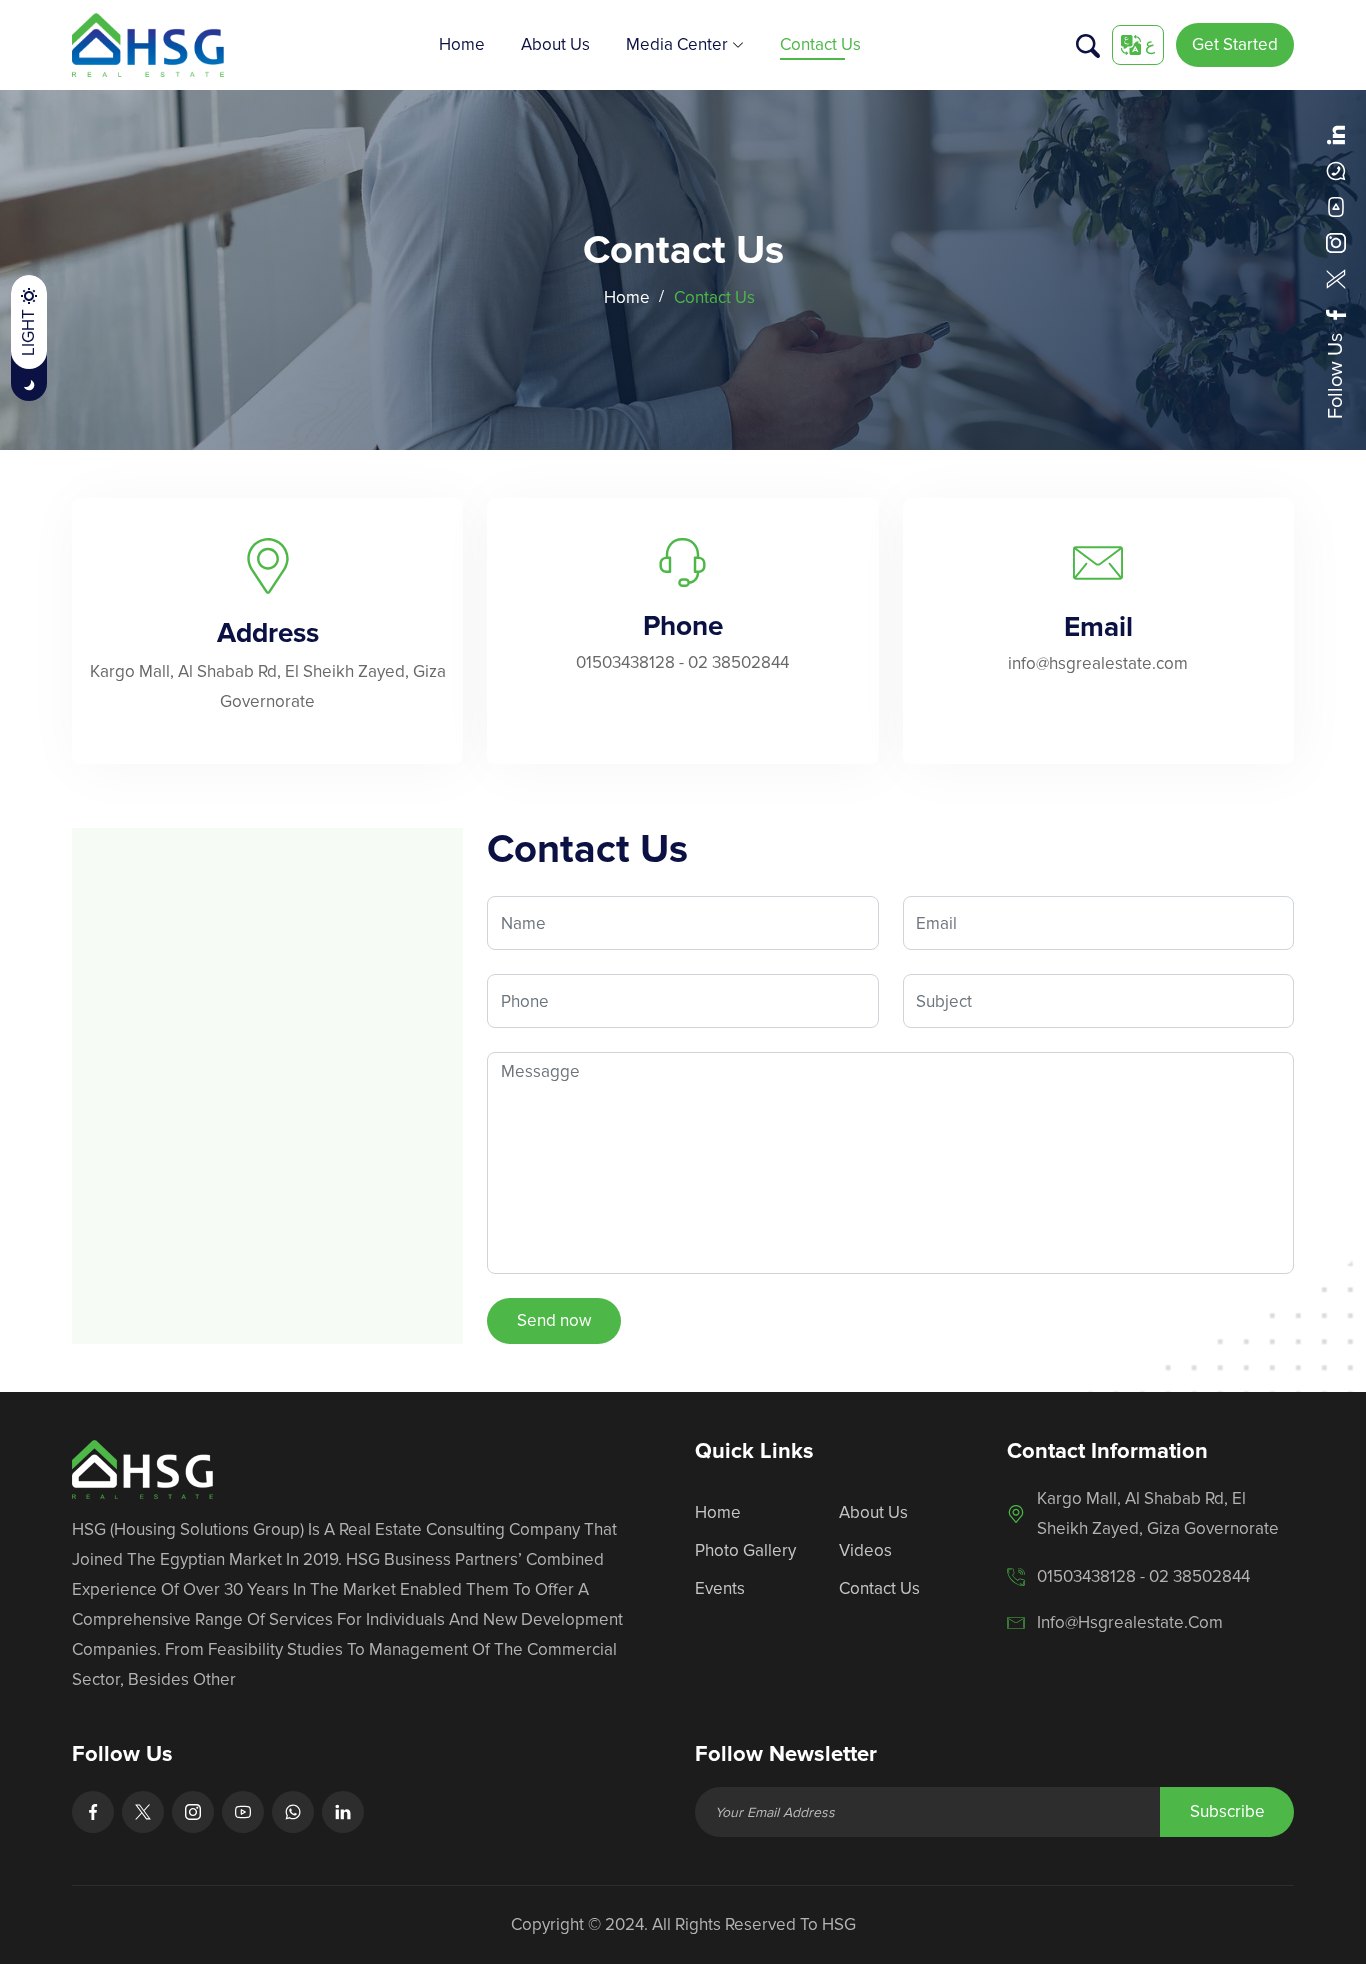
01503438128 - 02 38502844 (682, 662)
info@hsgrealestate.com (1098, 663)
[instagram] (1336, 243)
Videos (865, 1550)
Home (462, 44)
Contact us (820, 44)
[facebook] (1336, 315)
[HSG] (148, 43)
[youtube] (1336, 207)
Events (720, 1588)
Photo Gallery (745, 1550)
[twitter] (1336, 279)
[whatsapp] (1336, 171)
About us (555, 44)
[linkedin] (1336, 135)
